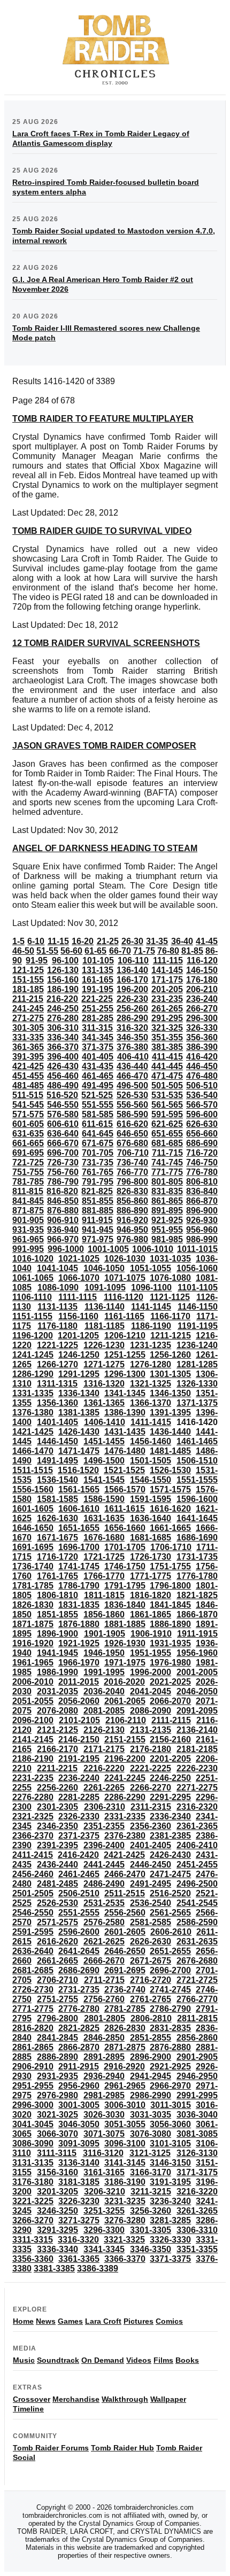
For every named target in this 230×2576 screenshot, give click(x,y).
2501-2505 (33, 1893)
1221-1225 (57, 1345)
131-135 (98, 970)
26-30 (132, 941)
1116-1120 (124, 1297)
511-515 (28, 1095)
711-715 (167, 1153)
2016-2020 (124, 1682)
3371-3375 (170, 2259)
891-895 (167, 1211)
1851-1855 (57, 1614)
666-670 (63, 1143)
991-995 (28, 1249)
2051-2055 (33, 1701)
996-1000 (66, 1249)
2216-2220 (104, 1768)
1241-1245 (33, 1355)
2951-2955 (33, 2086)
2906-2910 (33, 2067)
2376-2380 (125, 1836)
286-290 (132, 1018)
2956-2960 (79, 2086)
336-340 (63, 1037)
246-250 (63, 1009)
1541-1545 (104, 1480)
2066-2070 (170, 1701)
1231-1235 (151, 1345)
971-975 (98, 1239)
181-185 (28, 989)
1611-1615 (125, 1509)
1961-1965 (33, 1663)
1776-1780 (197, 1576)
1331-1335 (33, 1393)
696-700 (63, 1153)
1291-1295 (79, 1374)
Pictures (139, 2321)
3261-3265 (197, 2211)
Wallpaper (168, 2399)
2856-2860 (197, 2038)
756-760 (63, 1172)
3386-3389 (98, 2268)
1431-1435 (125, 1432)
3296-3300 (104, 2230)
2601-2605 (125, 1932)
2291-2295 (170, 1797)
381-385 (167, 1047)
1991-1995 (104, 1672)
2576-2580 (104, 1922)
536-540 (202, 1095)
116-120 (202, 960)
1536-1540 (57, 1480)
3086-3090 (33, 2143)
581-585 (98, 1114)
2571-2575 (57, 1922)
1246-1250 (79, 1355)
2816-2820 (33, 2028)
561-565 (167, 1105)
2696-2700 (170, 1970)
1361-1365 (104, 1403)
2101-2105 (79, 1720)
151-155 (28, 980)
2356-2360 (151, 1826)
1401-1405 (57, 1422)
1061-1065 (33, 1278)
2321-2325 (33, 1816)
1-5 (18, 941)
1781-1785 (33, 1586)
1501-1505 (151, 1461)
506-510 (202, 1085)
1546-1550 (151, 1480)
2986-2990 (151, 2095)
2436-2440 (57, 1865)
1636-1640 (151, 1518)
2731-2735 (79, 1990)
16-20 (83, 941)
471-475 (167, 1076)
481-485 (28, 1085)
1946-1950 (104, 1653)
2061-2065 (125, 1701)
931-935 (28, 1230)
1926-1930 (125, 1643)
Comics (169, 2321)
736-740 (132, 1162)
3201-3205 (57, 2192)
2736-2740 (125, 1990)
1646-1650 (33, 1528)
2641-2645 (79, 1951)
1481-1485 (170, 1451)
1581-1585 (57, 1499)
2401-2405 (151, 1845)
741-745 (167, 1162)
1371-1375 (197, 1403)
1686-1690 (197, 1538)
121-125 (28, 970)
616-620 (132, 1124)
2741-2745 (170, 1990)
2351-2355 (104, 1826)
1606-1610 (79, 1509)
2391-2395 (57, 1845)
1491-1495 (57, 1461)
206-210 (202, 989)
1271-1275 (104, 1364)
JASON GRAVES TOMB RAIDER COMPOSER (104, 746)
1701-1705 (125, 1547)
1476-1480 (125, 1451)
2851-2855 (151, 2038)
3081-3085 (197, 2134)
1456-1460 (151, 1441)
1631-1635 (104, 1518)
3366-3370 (125, 2259)
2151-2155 (125, 1740)
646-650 (132, 1134)
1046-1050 (104, 1268)
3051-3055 (125, 2124)
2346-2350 (57, 1826)
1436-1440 (170, 1432)
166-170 (132, 980)
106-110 (133, 960)
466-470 (132, 1076)
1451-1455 (104, 1441)
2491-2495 (151, 1884)
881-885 (98, 1211)
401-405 (98, 1057)
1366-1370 (151, 1403)
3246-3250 (57, 2211)
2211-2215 (57, 1768)
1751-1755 (170, 1566)
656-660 (202, 1134)
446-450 (202, 1066)
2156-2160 (170, 1740)
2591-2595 (33, 1932)
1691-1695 (33, 1547)
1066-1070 (79, 1278)
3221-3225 (33, 2201)
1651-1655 (79, 1528)
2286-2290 (125, 1797)
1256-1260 (170, 1355)
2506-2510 (79, 1893)
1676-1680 (104, 1538)
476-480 (202, 1076)
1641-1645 (197, 1518)
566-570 (202, 1105)
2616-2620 (57, 1941)
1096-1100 (151, 1287)
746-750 (202, 1162)
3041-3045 (33, 2124)
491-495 (98, 1085)
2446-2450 (151, 1865)
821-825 (97, 1191)
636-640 (63, 1134)
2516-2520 (170, 1893)
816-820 (62, 1191)
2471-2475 (170, 1874)
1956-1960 (197, 1653)
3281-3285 (170, 2220)
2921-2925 (170, 2067)
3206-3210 (105, 2192)
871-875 (28, 1211)
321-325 (167, 1028)
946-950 (132, 1230)
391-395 (28, 1057)
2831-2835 (170, 2028)
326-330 (202, 1028)
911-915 (97, 1220)
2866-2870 (79, 2047)
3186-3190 (125, 2182)
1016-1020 (33, 1259)
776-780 (202, 1172)
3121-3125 (150, 2153)
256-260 (132, 1009)
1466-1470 (33, 1451)
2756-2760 (104, 1999)
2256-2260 (57, 1788)
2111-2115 (171, 1720)
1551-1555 (197, 1480)
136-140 (132, 970)
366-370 (63, 1047)
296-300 (202, 1018)
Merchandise (76, 2399)
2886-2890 (57, 2057)
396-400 (63, 1057)
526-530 (132, 1095)
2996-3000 (33, 2105)
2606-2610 (171, 1932)
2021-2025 (170, 1682)
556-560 (132, 1105)
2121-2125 (57, 1730)
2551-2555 (79, 1913)
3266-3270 (33, 2220)
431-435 (98, 1066)
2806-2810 (151, 2018)
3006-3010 (125, 2105)
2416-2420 (78, 1855)
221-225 (97, 999)
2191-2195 (79, 1759)
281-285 (98, 1018)
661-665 (28, 1143)
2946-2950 (197, 2076)
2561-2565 (170, 1913)
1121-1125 (170, 1297)
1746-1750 (125, 1566)
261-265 (167, 1009)
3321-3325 (124, 2240)
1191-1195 (198, 1326)
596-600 (202, 1114)
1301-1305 (170, 1374)
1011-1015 (197, 1249)
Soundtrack (58, 2360)
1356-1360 (57, 1403)
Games (70, 2321)
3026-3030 (104, 2115)
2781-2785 (125, 2009)
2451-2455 (197, 1865)
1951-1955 (151, 1653)
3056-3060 (170, 2124)
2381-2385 (170, 1836)
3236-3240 (170, 2201)
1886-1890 (170, 1624)
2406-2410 (197, 1845)
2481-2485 (57, 1884)
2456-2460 (33, 1874)
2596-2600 (79, 1932)
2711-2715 (104, 1980)
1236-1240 (197, 1345)
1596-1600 (197, 1499)
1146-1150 (198, 1307)
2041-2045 (151, 1691)
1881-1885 (125, 1624)
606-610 (63, 1124)
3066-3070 (57, 2134)
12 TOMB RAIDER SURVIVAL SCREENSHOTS (106, 643)
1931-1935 (170, 1643)
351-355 (167, 1037)
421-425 (28, 1066)
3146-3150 (170, 2163)
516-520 (62, 1095)
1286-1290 (33, 1374)
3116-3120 (103, 2153)
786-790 (63, 1182)
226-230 (132, 999)
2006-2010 (33, 1682)
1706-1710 (171, 1547)
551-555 (98, 1105)
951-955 (167, 1230)
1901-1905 (105, 1634)
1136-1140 (105, 1307)
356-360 (202, 1037)
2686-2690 (79, 1970)
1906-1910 (151, 1634)
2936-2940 (104, 2076)
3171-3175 (197, 2172)
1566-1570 (125, 1489)
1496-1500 (104, 1461)
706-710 (133, 1153)
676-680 (132, 1143)
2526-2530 (57, 1903)
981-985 (167, 1239)
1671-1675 (57, 1538)
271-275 (28, 1018)
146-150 (202, 970)
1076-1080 (170, 1278)
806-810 (202, 1182)
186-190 (63, 989)
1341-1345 (125, 1393)
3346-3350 (151, 2249)
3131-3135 (33, 2163)
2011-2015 (79, 1682)
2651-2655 (170, 1951)
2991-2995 (197, 2095)
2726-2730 (33, 1990)
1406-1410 (105, 1422)
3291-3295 (57, 2230)
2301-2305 (57, 1807)
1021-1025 (79, 1259)
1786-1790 (79, 1586)
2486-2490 (104, 1884)
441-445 (167, 1066)
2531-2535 (104, 1903)
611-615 (97, 1124)
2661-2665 (57, 1961)
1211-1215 (171, 1336)
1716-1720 (57, 1557)
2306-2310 (105, 1807)
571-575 (28, 1114)
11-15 (58, 941)
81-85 (192, 951)
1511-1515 (33, 1470)
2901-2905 (197, 2057)
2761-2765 (151, 1999)
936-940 (63, 1230)
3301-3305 (151, 2230)
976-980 (132, 1239)
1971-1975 (125, 1663)
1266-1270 (57, 1364)
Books (187, 2360)
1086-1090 (58, 1287)
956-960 (202, 1230)
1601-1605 (33, 1509)
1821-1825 (197, 1595)
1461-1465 (197, 1441)
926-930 (202, 1220)
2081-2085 (104, 1711)
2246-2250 (170, 1778)
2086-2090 (151, 1711)
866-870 (202, 1201)
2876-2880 (170, 2047)
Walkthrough (125, 2399)
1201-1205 (78, 1336)
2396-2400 (104, 1845)
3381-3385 (54, 2268)
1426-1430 (79, 1432)
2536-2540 (151, 1903)
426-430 (63, 1066)
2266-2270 (151, 1788)
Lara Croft (103, 2321)
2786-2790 (170, 2009)
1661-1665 (170, 1528)
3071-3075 (104, 2134)
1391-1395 (170, 1412)
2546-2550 (33, 1913)
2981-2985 (104, 2095)
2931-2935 (57, 2076)
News (46, 2321)
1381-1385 (79, 1412)
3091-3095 (79, 2143)
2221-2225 (151, 1768)
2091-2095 (197, 1711)
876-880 (63, 1211)
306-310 (63, 1028)
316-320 (132, 1028)
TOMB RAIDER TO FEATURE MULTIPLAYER (103, 419)
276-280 (63, 1018)
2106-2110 (126, 1720)
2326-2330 (79, 1816)
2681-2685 (33, 1970)
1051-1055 (151, 1268)
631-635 (28, 1134)
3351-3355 (197, 2249)
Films (163, 2360)
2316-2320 (197, 1807)
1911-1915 (197, 1634)
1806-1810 (57, 1595)
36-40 (182, 941)
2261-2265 (104, 1788)
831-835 (167, 1191)
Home (23, 2321)
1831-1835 (79, 1605)
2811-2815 (197, 2018)
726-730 (63, 1162)
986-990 (202, 1239)
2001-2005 (197, 1672)
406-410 (133, 1057)
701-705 (98, 1153)
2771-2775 (33, 2009)
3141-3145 (125, 2163)
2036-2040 (104, 1691)
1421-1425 (33, 1432)
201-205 (167, 989)
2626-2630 (151, 1941)
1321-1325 (151, 1384)
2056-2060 (79, 1701)
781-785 (28, 1182)
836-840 (202, 1191)
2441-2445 (104, 1865)
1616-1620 (170, 1509)
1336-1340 (79, 1393)
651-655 (167, 1134)
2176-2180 (151, 1749)
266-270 (202, 1009)
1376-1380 (33, 1412)
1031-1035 (170, 1259)
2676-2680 (197, 1961)
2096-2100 (33, 1720)
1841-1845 (170, 1605)
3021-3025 (57, 2115)
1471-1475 (79, 1451)
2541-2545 (197, 1903)
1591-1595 (151, 1499)
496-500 (132, 1085)
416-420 (202, 1057)
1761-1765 (57, 1576)
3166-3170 (151, 2172)
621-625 (167, 1124)
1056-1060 (197, 1268)
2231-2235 (33, 1778)
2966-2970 (170, 2086)
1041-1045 (57, 1268)
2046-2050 (197, 1691)
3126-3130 (197, 2153)
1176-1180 (57, 1326)
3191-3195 (170, 2182)
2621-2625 (104, 1941)
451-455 (28, 1076)
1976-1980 (170, 1663)
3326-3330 (170, 2240)
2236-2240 (79, 1778)
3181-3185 (79, 2182)
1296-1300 (125, 1374)
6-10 (36, 941)
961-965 (28, 1239)
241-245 (28, 1009)
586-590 (132, 1114)
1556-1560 (33, 1489)
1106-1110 (32, 1297)
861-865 (167, 1201)
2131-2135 (151, 1730)
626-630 (202, 1124)
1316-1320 (104, 1384)
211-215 (28, 999)
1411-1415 (151, 1422)
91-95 (37, 960)
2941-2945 (151, 2076)
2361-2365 (197, 1826)
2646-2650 (125, 1951)
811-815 (28, 1191)
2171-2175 (104, 1749)
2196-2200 (125, 1759)
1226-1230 (104, 1345)
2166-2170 (57, 1749)
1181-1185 (105, 1326)
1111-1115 (78, 1297)
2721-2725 (197, 1980)
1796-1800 (170, 1586)
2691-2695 (125, 1970)
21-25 (108, 941)
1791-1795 (125, 1586)
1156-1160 (78, 1316)
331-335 (28, 1037)
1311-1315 (57, 1384)
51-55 (47, 951)
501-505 (167, 1085)
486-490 (63, 1085)
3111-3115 (57, 2153)
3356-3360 (33, 2259)
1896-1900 (57, 1634)
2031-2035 (57, 1691)
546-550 (63, 1105)
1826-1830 (33, 1605)
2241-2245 (125, 1778)
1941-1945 (57, 1653)
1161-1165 (124, 1316)
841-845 (28, 1201)
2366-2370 (33, 1836)
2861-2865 (33, 2047)
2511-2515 (125, 1893)
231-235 (167, 999)
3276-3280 (125, 2220)
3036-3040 (197, 2115)
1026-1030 (125, 1259)
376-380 (132, 1047)
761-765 (98, 1172)
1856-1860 (104, 1614)
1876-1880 (79, 1624)
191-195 (98, 989)
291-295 (167, 1018)
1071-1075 (125, 1278)
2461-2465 (79, 1874)
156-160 (63, 980)
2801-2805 (105, 2018)
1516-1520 (78, 1470)
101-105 (98, 960)
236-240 (202, 999)
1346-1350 (170, 1393)
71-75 (144, 951)
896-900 (202, 1211)
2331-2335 (125, 1816)
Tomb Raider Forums (51, 2448)
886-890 (132, 1211)
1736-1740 (33, 1566)
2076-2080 (57, 1711)
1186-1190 (151, 1326)
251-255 (98, 1009)
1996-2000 (151, 1672)
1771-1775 (151, 1576)
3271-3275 (79, 2220)
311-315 (97, 1028)
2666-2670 (104, 1961)
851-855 (98, 1201)
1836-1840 (125, 1605)
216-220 (62, 999)
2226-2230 (197, 1768)
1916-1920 (33, 1643)
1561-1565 (79, 1489)
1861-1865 (151, 1614)
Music (24, 2360)
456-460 (63, 1076)
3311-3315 (33, 2240)
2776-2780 (79, 2009)
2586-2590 (197, 1922)
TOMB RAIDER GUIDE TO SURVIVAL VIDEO (102, 531)
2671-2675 (151, 1961)
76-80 (168, 951)
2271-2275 (197, 1788)
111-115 (168, 960)
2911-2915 (79, 2067)
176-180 (202, 980)
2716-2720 (151, 1980)
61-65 (95, 951)
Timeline (28, 2409)
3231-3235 (125, 2201)
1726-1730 (151, 1557)
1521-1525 (124, 1470)
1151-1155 (32, 1316)
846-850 (63, 1201)
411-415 (167, 1057)
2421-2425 (124, 1855)
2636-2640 (33, 1951)
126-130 (63, 970)
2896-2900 (151, 2057)
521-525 (97, 1095)
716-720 (202, 1153)
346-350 (132, 1037)
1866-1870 (197, 1614)
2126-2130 (104, 1730)
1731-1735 (197, 1557)
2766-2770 (197, 1999)
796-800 (132, 1182)
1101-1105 (198, 1287)
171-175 (167, 980)
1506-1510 (197, 1461)
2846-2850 (104, 2038)
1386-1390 (125, 1412)
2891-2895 (104, 2057)
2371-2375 (79, 1836)
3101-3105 (170, 2143)
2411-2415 (33, 1855)
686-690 (202, 1143)
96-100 (65, 960)
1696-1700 (79, 1547)
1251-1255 (125, 1355)
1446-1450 (57, 1441)
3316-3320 (78, 2240)
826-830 (132, 1191)
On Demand (103, 2360)
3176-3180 (33, 2182)
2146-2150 (79, 1740)
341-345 (98, 1037)
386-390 (202, 1047)
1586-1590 (104, 1499)
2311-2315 (151, 1807)
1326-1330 (197, 1384)
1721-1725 (104, 1557)
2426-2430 (170, 1855)
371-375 (98, 1047)
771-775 (167, 1172)
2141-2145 (33, 1740)
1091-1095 (105, 1287)
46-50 (23, 951)
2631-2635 (197, 1941)
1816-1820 (151, 1595)
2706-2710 (57, 1980)
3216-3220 (197, 2192)
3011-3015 (171, 2105)
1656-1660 (125, 1528)
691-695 (28, 1153)
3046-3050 (79, 2124)
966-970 (63, 1239)
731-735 (98, 1162)
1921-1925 (79, 1643)
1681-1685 (151, 1538)
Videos (139, 2360)
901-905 (28, 1220)
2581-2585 (151, 1922)
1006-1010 (153, 1249)
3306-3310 (197, 2230)
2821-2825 (79, 2028)
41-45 (207, 941)
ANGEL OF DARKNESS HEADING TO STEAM (105, 848)
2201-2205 (170, 1759)
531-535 (167, 1095)
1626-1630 (57, 1518)
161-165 (98, 980)
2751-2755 (57, 1999)
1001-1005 (108, 1249)
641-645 (98, 1134)
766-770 (132, 1172)
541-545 (28, 1105)
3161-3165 (104, 2172)
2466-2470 (125, 1874)
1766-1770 (104, 1576)
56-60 (71, 951)
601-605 (28, 1124)
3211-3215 (151, 2192)
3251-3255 (104, 2211)
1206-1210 (125, 1336)
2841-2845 (57, 2038)
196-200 (132, 989)
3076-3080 (151, 2134)
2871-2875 (125, 2047)
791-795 (98, 1182)
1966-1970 (79, 1663)
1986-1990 (57, 1672)
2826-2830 (125, 2028)
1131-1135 (57, 1307)
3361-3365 (79, 2259)
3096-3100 (125, 2143)
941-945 (98, 1230)
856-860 (132, 1201)
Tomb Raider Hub (122, 2448)
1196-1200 (33, 1336)
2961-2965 (125, 2086)
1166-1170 (170, 1316)
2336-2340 (170, 1816)
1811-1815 (104, 1595)
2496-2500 (197, 1884)
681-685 (167, 1143)
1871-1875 (33, 1624)
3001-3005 (79, 2105)
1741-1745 (79, 1566)
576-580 (63, 1114)
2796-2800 (57, 2018)
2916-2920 (124, 2067)
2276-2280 (33, 1797)
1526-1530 (170, 1470)
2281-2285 (79, 1797)
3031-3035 (151, 2115)
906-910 (63, 1220)
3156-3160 (57, 2172)
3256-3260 (151, 2211)
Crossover (32, 2399)
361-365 (28, 1047)
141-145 (167, 970)
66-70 (120, 951)
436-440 (132, 1066)
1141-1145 (151, 1307)
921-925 (167, 1220)
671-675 (98, 1143)
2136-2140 (197, 1730)
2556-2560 (125, 1913)
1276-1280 (151, 1364)
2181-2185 (197, 1749)
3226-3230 (79, 2201)
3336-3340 (57, 2249)
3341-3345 (104, 2249)
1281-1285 (197, 1364)
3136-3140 (79, 2163)
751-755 (28, 1172)
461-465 (98, 1076)
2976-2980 (57, 2095)
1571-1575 (170, 1489)
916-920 (132, 1220)
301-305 (28, 1028)
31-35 (157, 941)
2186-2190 (33, 1759)
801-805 (167, 1182)
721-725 (28, 1162)
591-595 (167, 1114)
